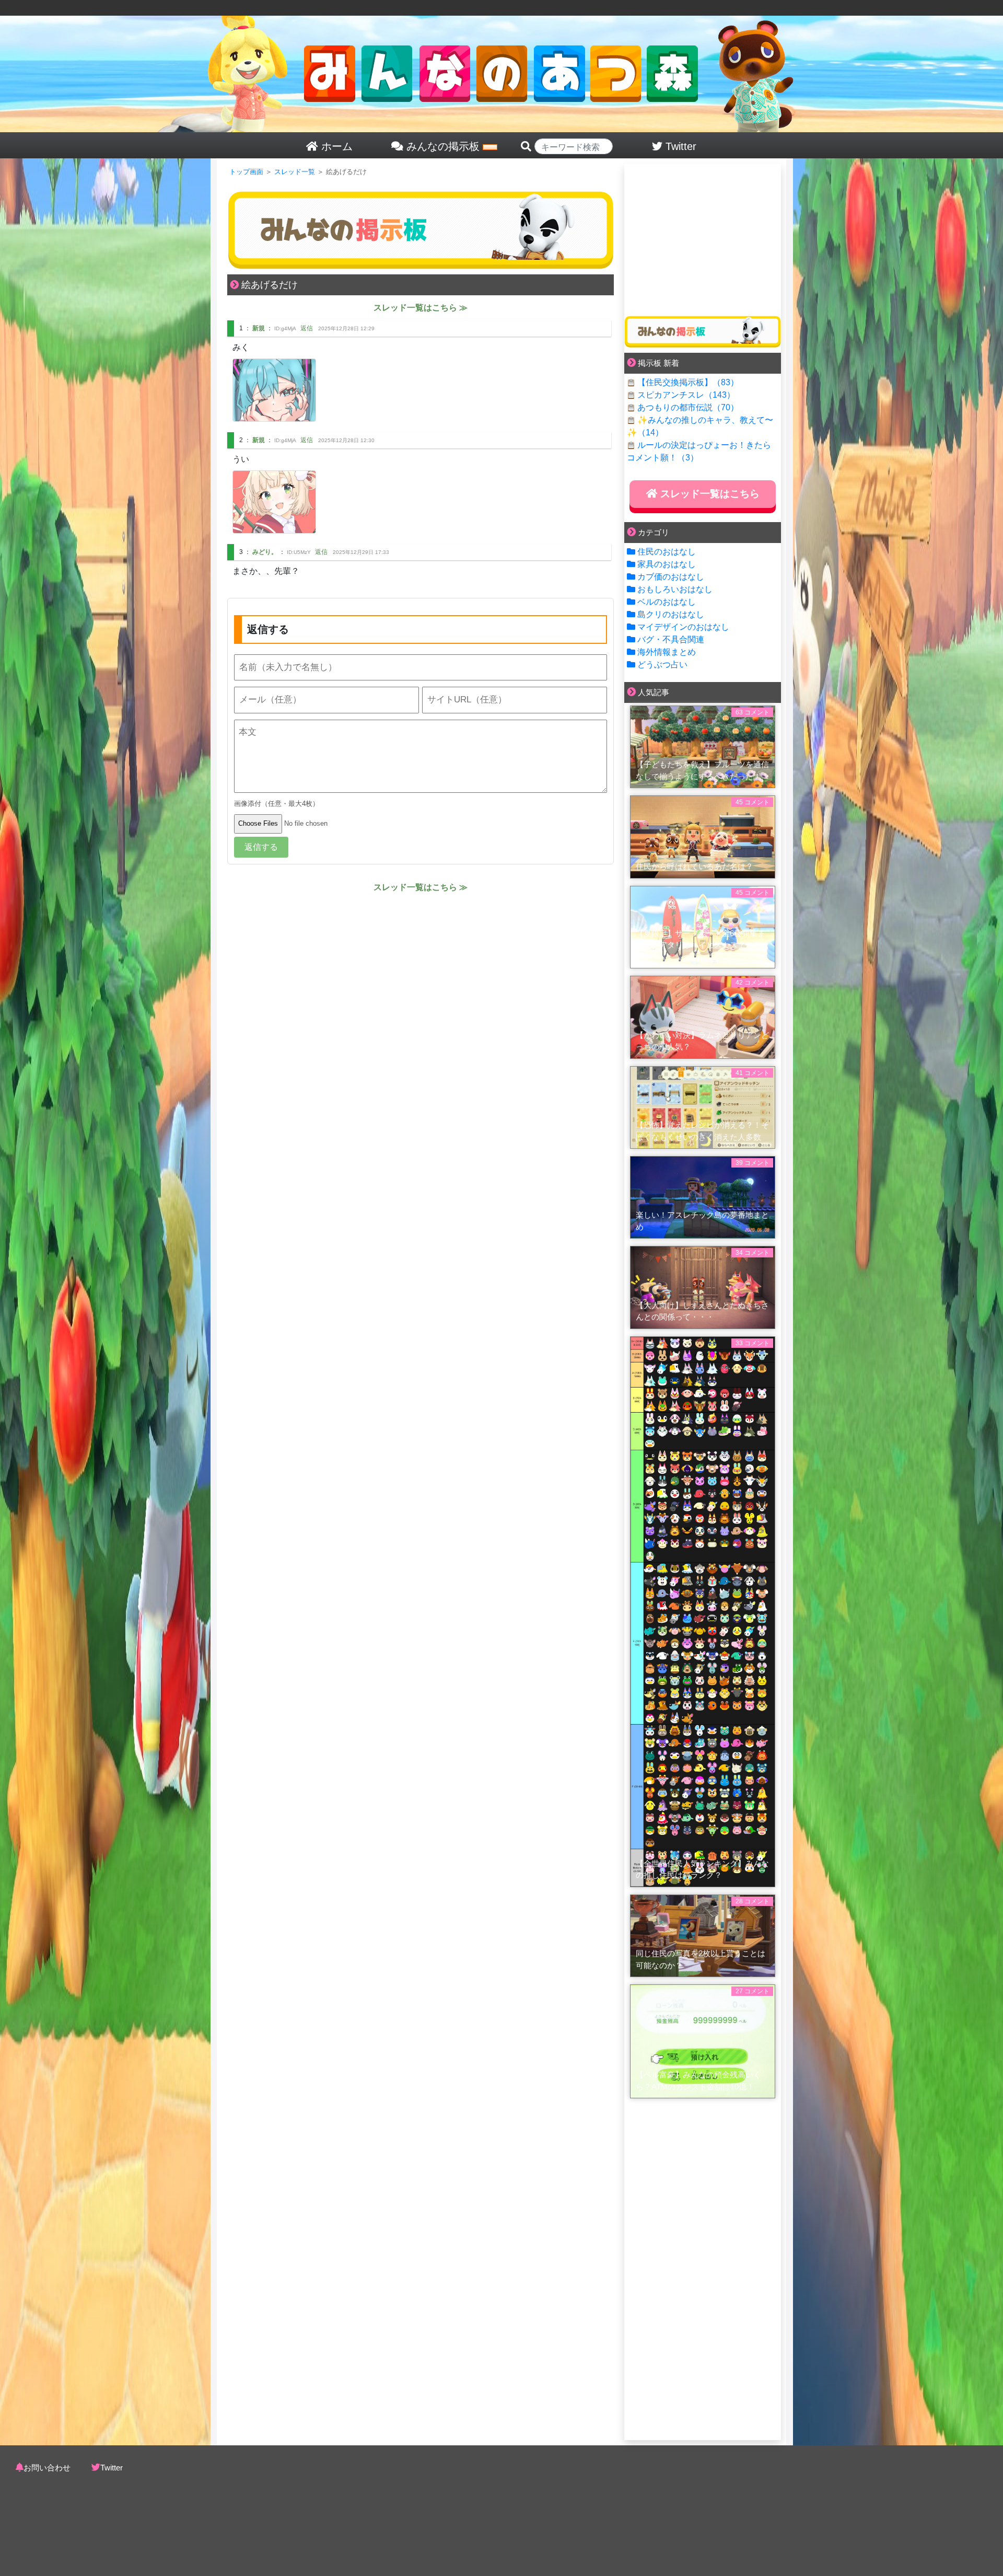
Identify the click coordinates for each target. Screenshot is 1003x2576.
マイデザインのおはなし (683, 627)
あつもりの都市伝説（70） (688, 407)
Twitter (112, 2468)
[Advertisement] (703, 236)
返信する (261, 847)
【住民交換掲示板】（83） (688, 382)
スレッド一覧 (295, 172)
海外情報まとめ (667, 652)
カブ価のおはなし (671, 577)
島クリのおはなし (671, 614)
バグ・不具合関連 (671, 639)
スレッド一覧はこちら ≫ (421, 308)
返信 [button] (307, 328)
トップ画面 (246, 172)
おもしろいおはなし (675, 589)
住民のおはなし (667, 552)
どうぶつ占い (662, 665)
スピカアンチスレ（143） (686, 395)
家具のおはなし (667, 564)
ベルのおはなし (667, 602)
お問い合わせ (47, 2468)
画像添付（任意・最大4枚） (277, 804)
